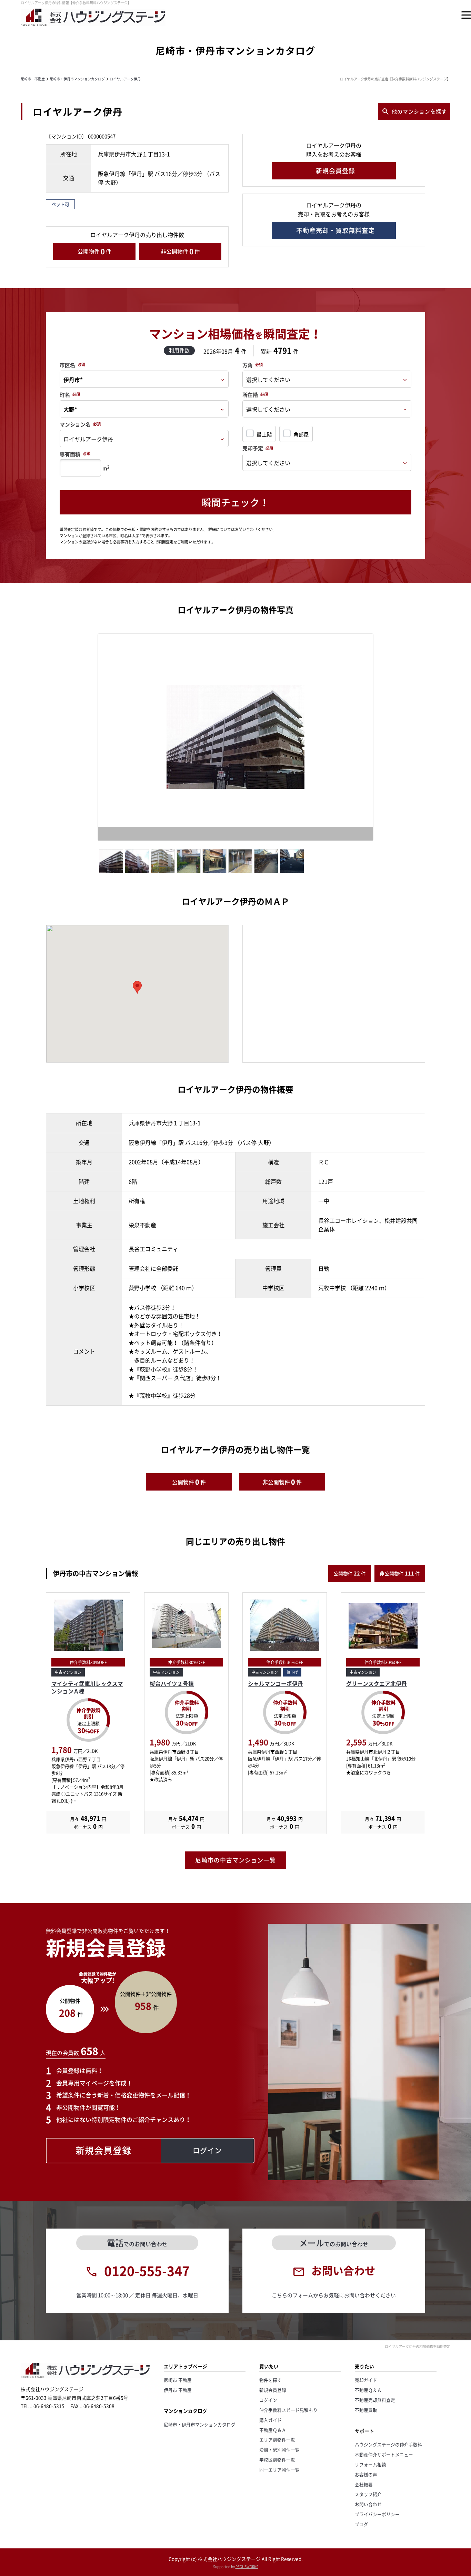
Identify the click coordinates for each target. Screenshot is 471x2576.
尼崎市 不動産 (33, 79)
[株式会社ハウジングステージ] (93, 26)
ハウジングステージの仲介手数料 (388, 2444)
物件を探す (270, 2380)
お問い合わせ (368, 2504)
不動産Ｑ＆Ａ (273, 2430)
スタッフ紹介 (368, 2494)
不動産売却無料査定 (375, 2400)
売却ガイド (366, 2380)
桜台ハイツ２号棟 (172, 1684)
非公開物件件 (180, 251)
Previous (88, 739)
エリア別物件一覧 (277, 2440)
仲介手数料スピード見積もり (288, 2410)
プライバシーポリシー (377, 2514)
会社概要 (364, 2484)
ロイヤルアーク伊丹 (125, 79)
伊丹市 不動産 (178, 2390)
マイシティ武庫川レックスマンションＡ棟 (87, 1687)
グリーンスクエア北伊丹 (377, 1684)
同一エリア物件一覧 (279, 2470)
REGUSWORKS (247, 2567)
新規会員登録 (273, 2390)
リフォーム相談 (370, 2464)
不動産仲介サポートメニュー (384, 2454)
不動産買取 (366, 2410)
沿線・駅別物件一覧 (279, 2450)
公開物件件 (94, 251)
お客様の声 (366, 2474)
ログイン (268, 2400)
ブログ (362, 2524)
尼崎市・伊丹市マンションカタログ (77, 79)
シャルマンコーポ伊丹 (275, 1684)
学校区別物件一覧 (277, 2460)
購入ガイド (270, 2420)
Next (386, 739)
